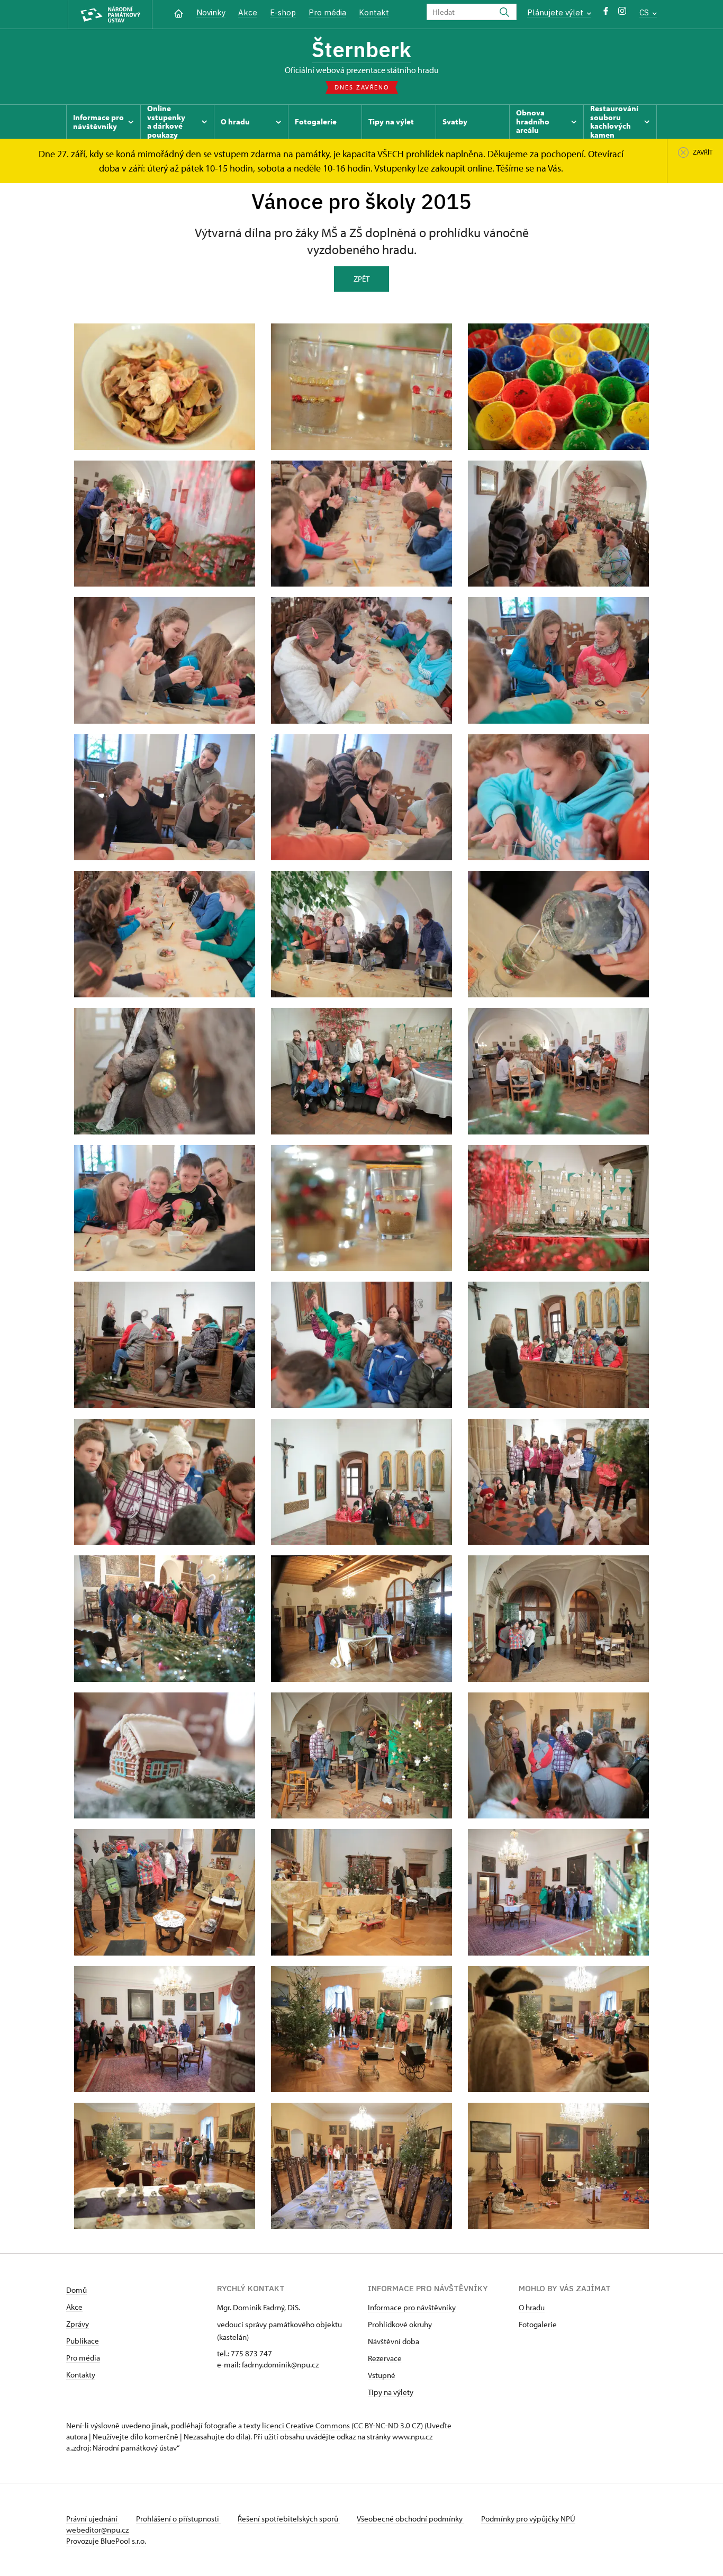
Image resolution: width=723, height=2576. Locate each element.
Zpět (361, 279)
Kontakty (81, 2375)
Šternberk (361, 49)
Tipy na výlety (391, 2392)
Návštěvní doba (394, 2341)
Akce (248, 12)
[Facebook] (606, 13)
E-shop (283, 12)
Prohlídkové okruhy (400, 2324)
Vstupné (382, 2375)
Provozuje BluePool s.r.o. (106, 2541)
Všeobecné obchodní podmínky (410, 2519)
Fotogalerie (538, 2324)
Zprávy (78, 2324)
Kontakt (374, 12)
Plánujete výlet (556, 12)
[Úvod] (179, 12)
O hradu (532, 2307)
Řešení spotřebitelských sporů (289, 2519)
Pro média (327, 12)
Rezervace (385, 2358)
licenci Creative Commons (306, 2425)
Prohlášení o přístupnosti (178, 2519)
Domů (76, 2290)
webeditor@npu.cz (97, 2530)
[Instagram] (622, 13)
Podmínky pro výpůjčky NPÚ (528, 2519)
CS (645, 12)
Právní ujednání (93, 2519)
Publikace (83, 2341)
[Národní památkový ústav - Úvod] (110, 15)
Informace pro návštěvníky (412, 2307)
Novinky (211, 12)
